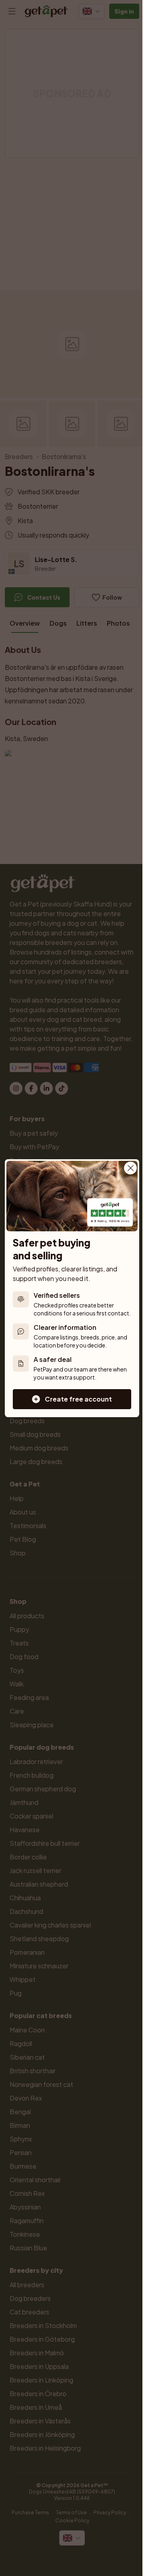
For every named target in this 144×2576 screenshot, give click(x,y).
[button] (72, 1399)
